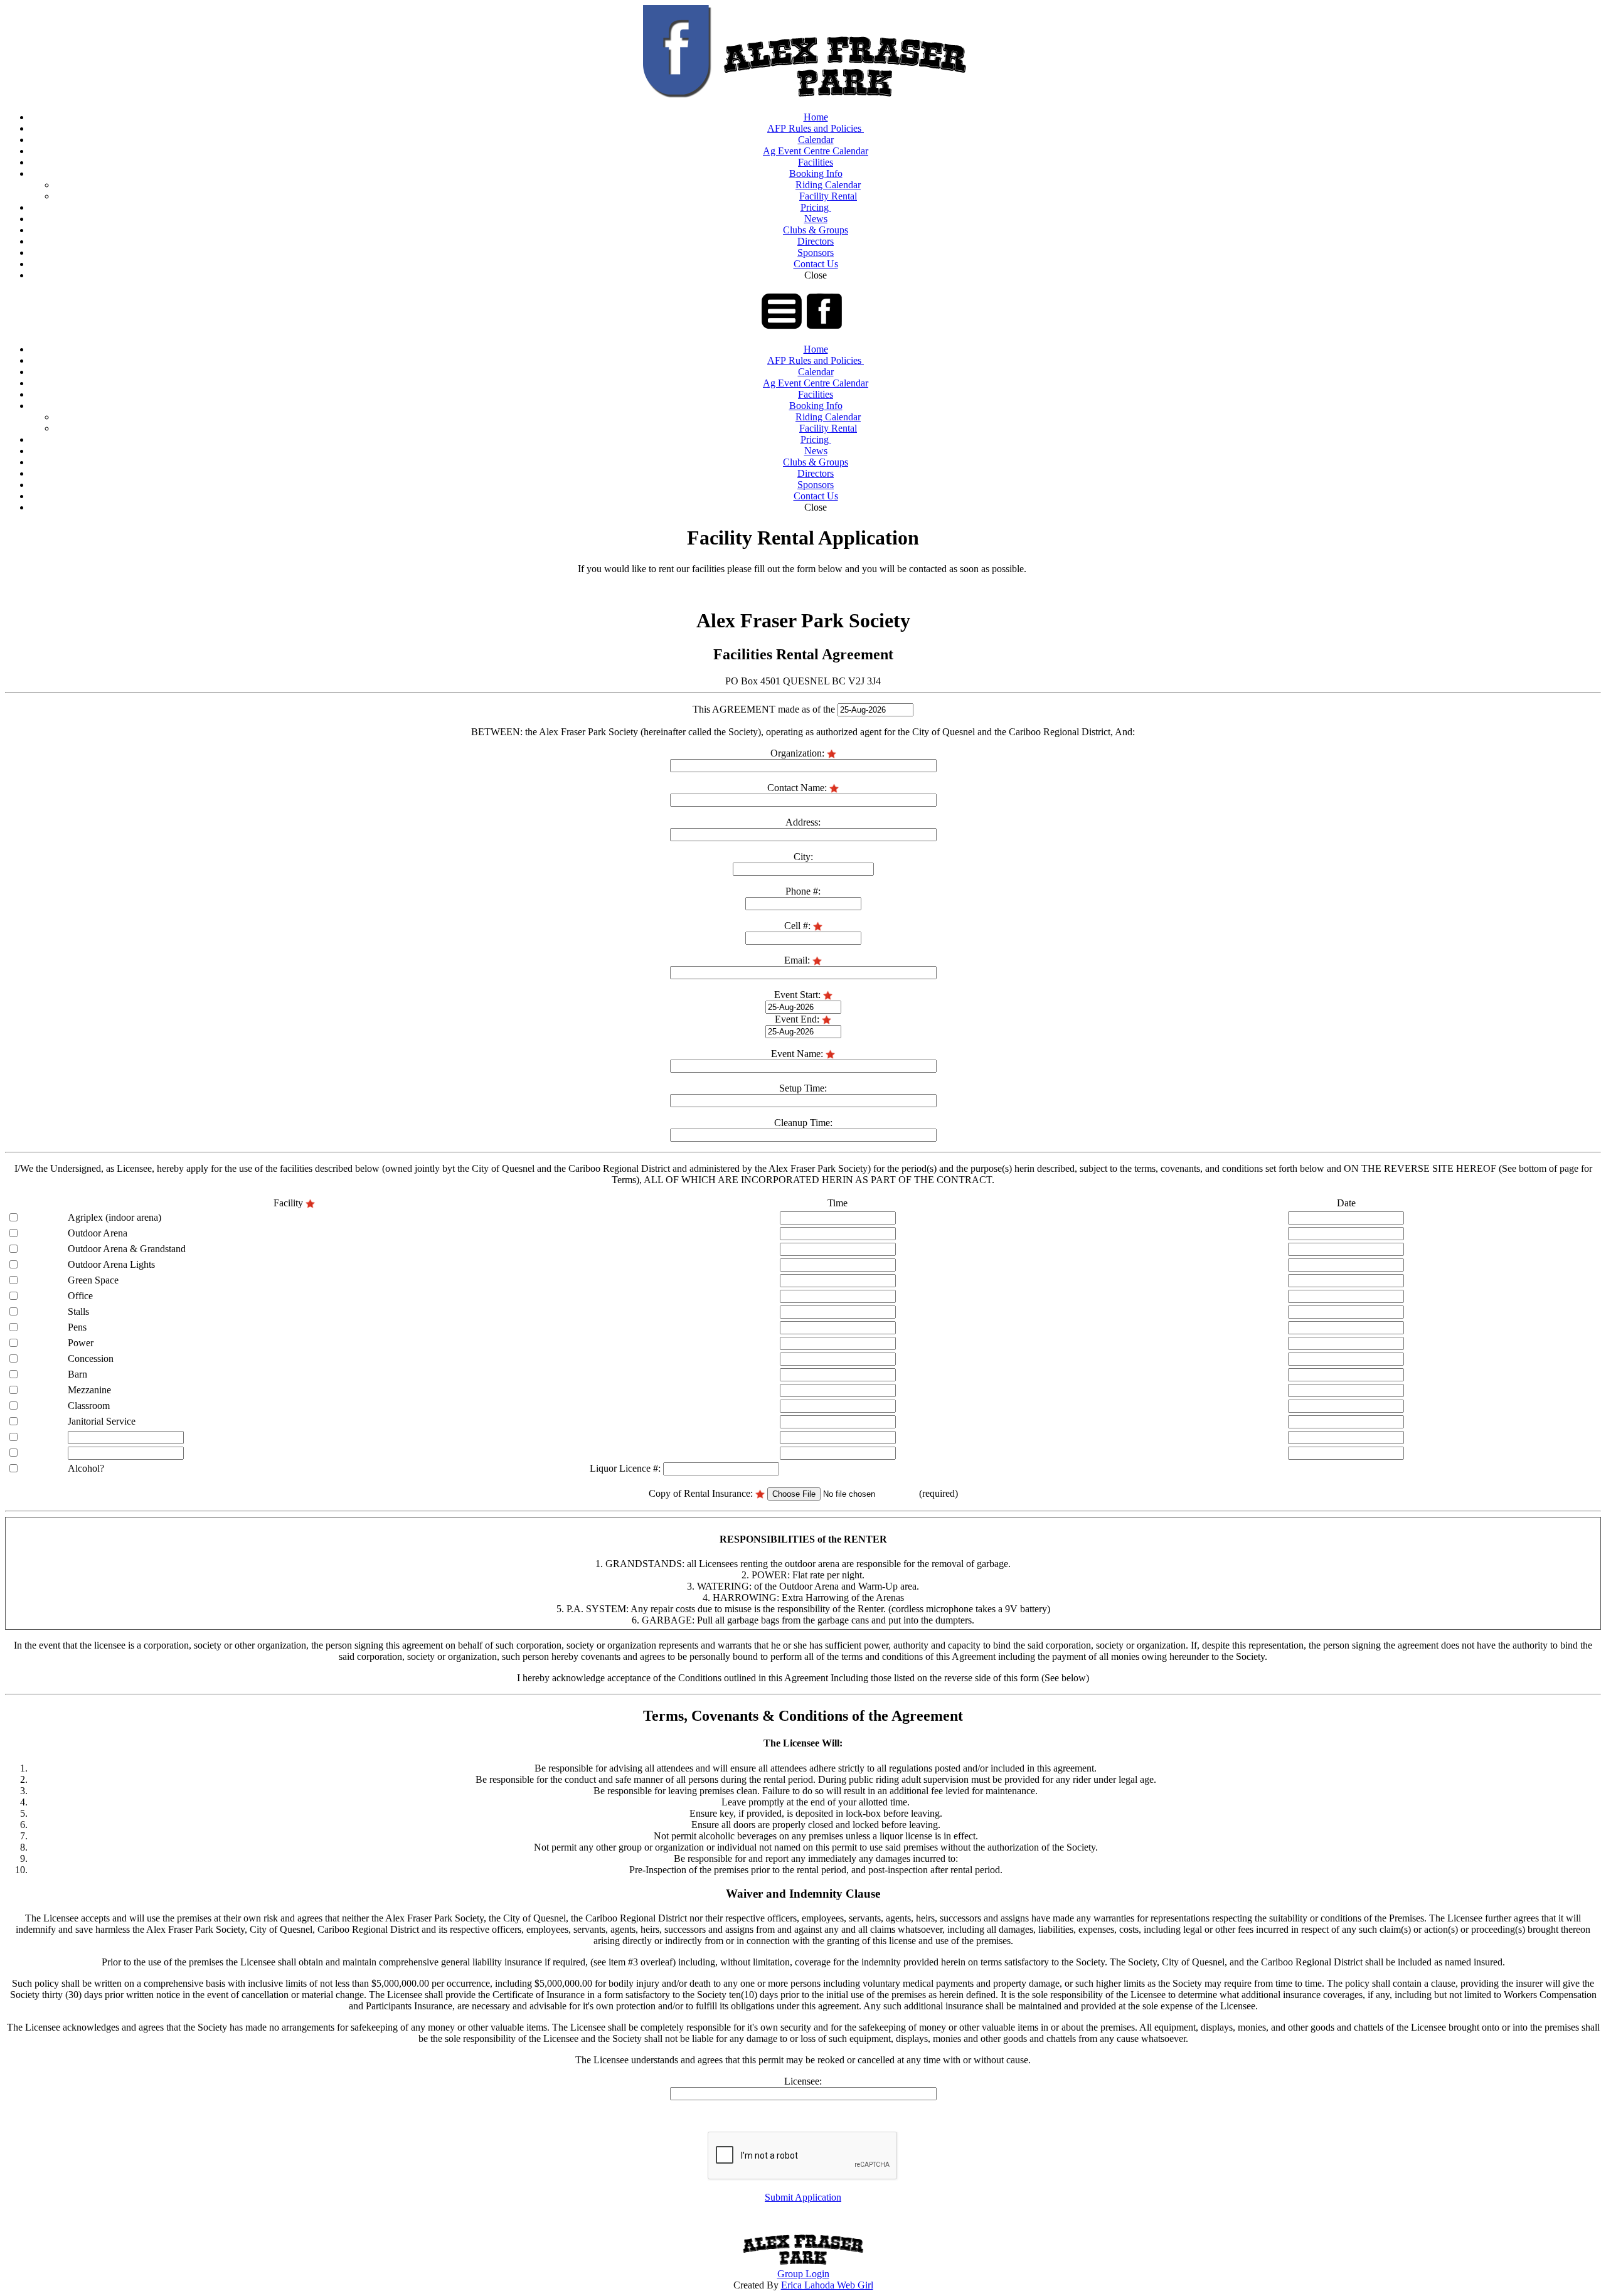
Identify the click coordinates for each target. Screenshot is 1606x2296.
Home (816, 117)
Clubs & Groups (816, 230)
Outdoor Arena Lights (111, 1264)
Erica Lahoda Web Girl (827, 2285)
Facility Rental (828, 196)
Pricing (816, 207)
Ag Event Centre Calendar (816, 151)
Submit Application (803, 2197)
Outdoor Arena (98, 1233)
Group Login (803, 2274)
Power (81, 1343)
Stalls (78, 1311)
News (816, 219)
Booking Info (816, 173)
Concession (91, 1358)
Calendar (816, 140)
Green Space (93, 1280)
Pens (77, 1327)
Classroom (89, 1406)
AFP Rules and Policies (816, 128)
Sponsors (816, 252)
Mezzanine (89, 1390)
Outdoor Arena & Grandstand (127, 1249)
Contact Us (816, 264)
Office (80, 1296)
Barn (77, 1374)
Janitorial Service (102, 1421)
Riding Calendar (828, 185)
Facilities (816, 162)
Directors (816, 241)
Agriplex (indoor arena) (114, 1217)
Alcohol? (86, 1468)
